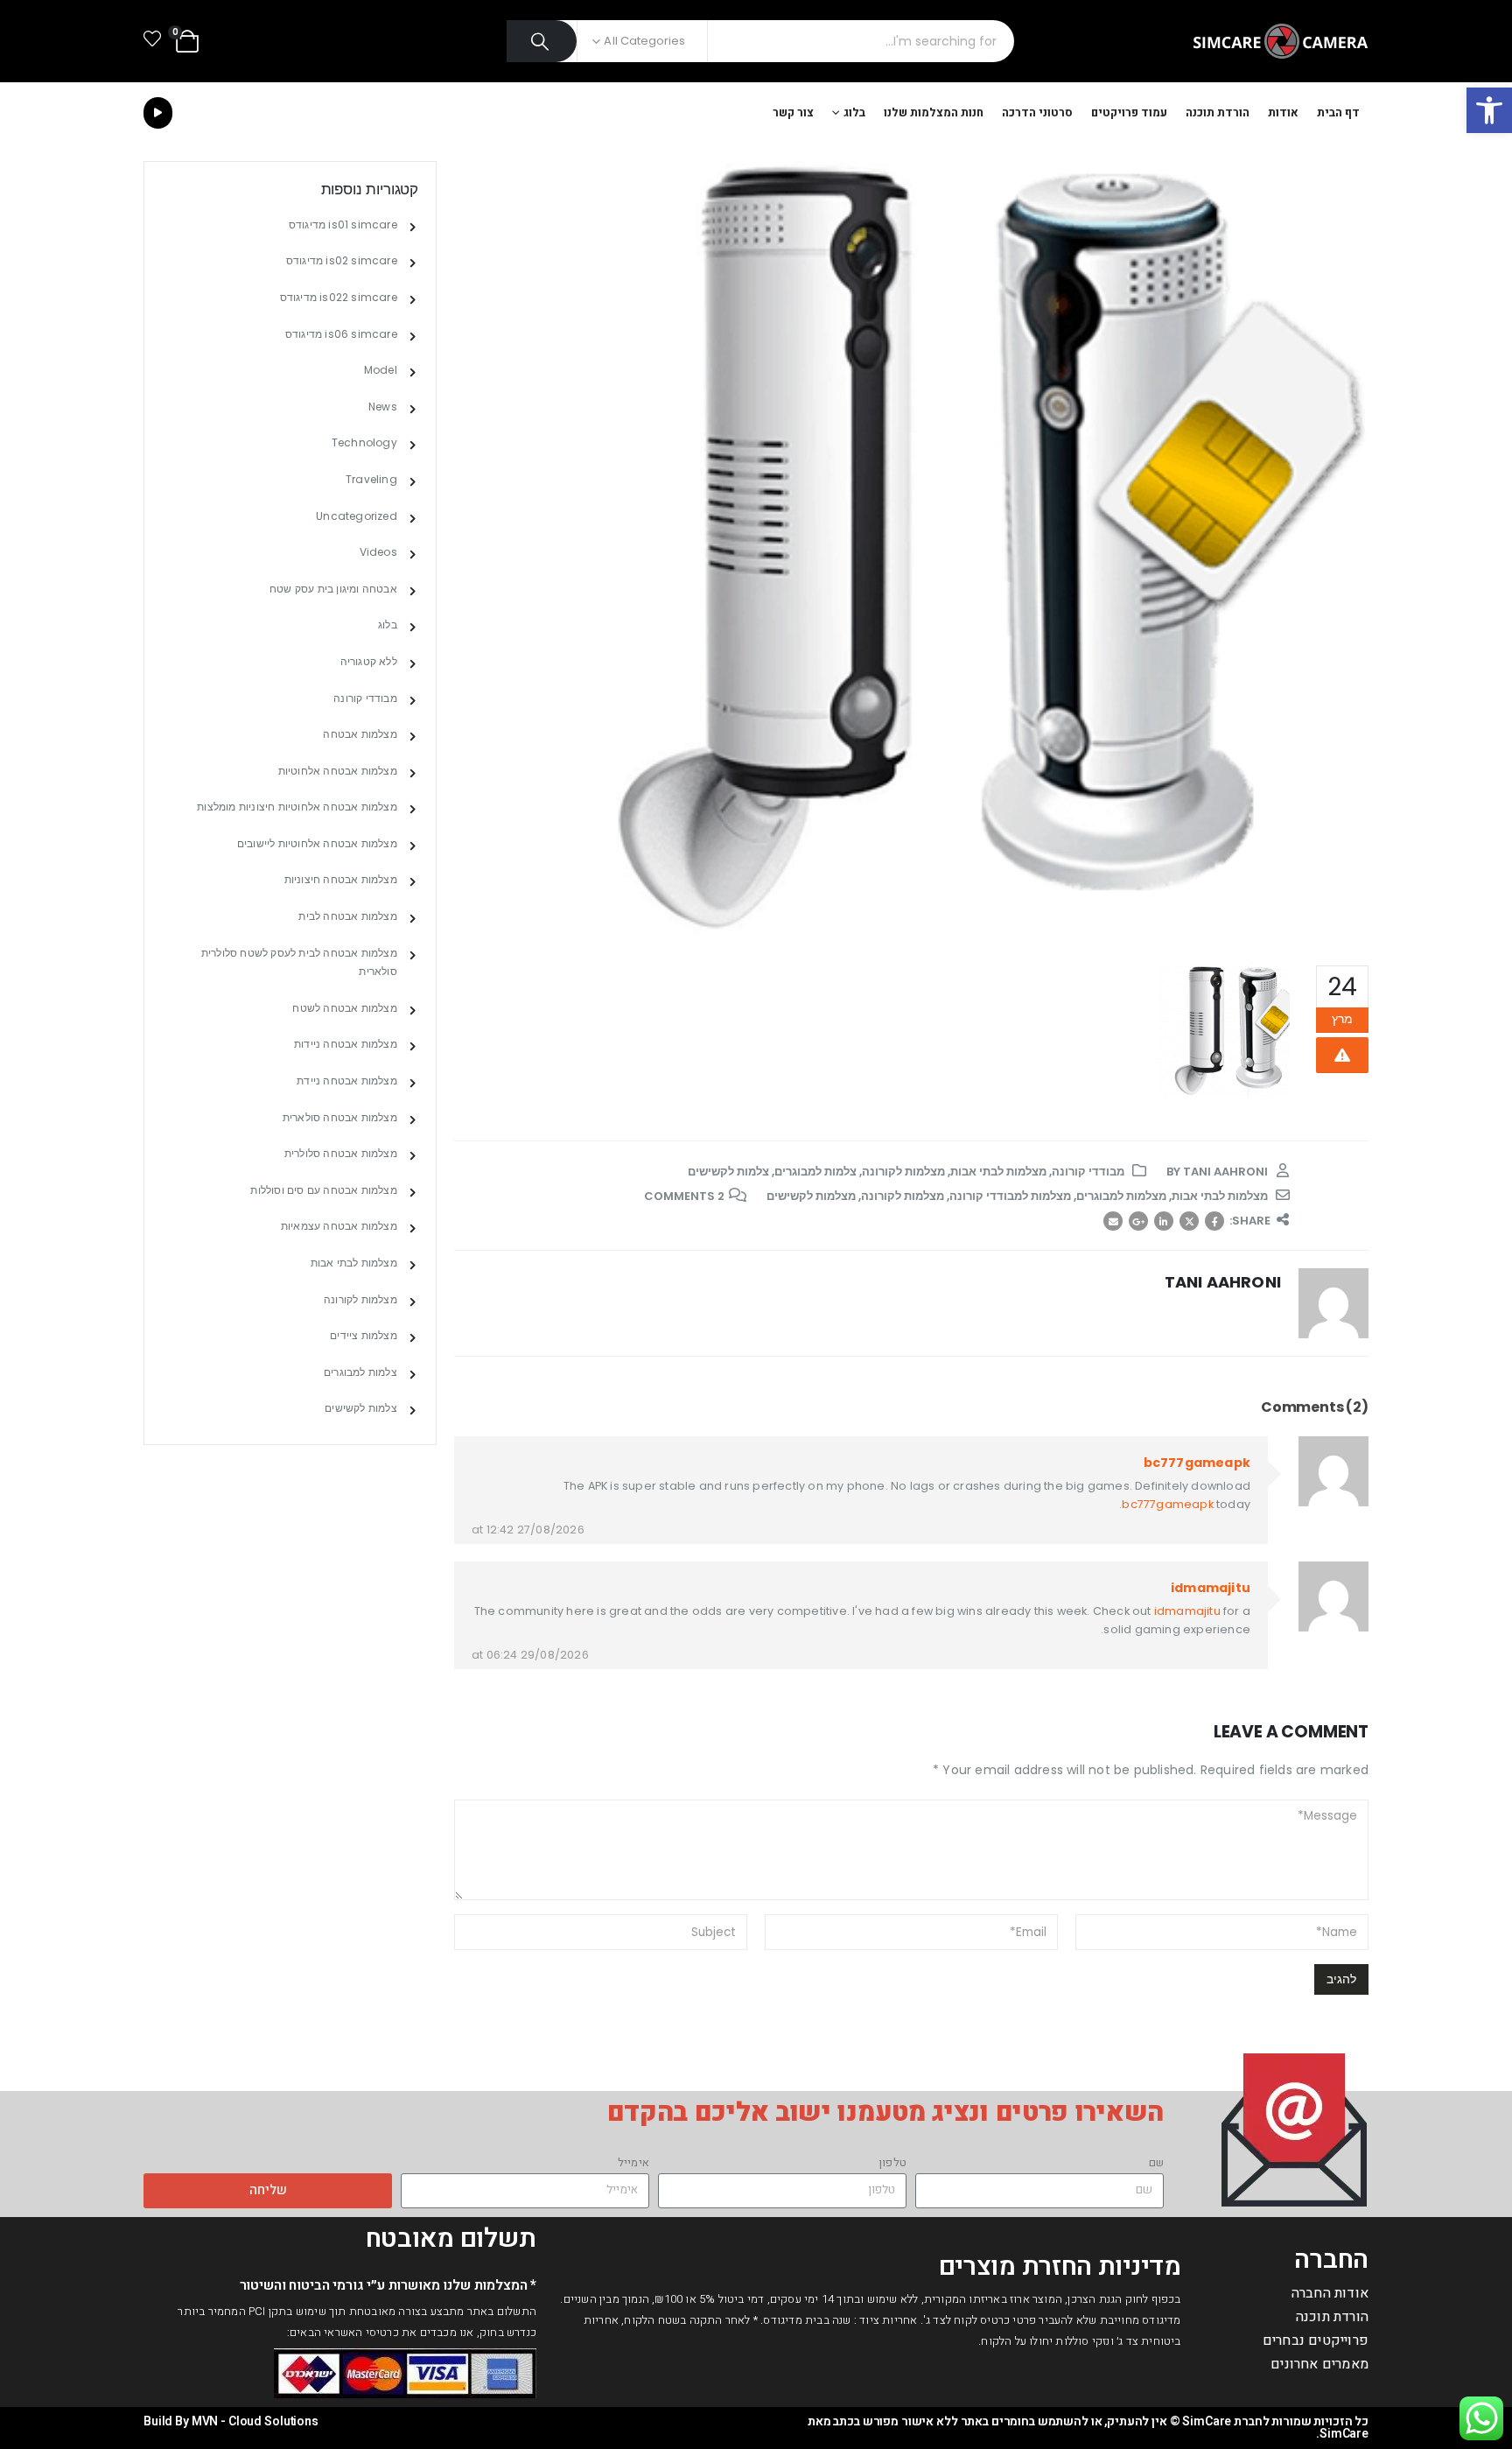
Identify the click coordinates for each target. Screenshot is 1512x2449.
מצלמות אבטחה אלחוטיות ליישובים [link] (317, 843)
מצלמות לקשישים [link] (811, 1196)
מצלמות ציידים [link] (364, 1335)
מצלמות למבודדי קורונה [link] (1010, 1196)
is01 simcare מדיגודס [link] (343, 225)
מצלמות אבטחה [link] (360, 734)
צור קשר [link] (793, 112)
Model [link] (381, 370)
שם (1156, 2162)
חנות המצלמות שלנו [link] (934, 112)
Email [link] (1113, 1221)
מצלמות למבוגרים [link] (1121, 1196)
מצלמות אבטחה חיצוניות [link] (341, 879)
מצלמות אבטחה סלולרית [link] (341, 1153)
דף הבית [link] (1338, 112)
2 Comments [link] (684, 1196)
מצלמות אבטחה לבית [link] (347, 916)
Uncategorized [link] (357, 516)
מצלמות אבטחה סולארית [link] (340, 1117)
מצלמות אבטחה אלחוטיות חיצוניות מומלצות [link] (297, 807)
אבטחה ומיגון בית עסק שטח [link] (333, 589)
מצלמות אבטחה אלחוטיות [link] (338, 771)
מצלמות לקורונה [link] (903, 1172)
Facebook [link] (1214, 1221)
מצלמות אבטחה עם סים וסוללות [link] (323, 1190)
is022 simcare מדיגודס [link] (339, 297)
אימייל (633, 2162)
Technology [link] (364, 442)
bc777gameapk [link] (1197, 1463)
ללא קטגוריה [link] (369, 661)
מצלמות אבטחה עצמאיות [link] (339, 1226)
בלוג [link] (854, 112)
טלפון (892, 2162)
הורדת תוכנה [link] (1218, 112)
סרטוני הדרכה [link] (1037, 112)
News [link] (383, 407)
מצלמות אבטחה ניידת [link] (347, 1081)
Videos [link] (378, 552)
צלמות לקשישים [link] (728, 1172)
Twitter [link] (1189, 1221)
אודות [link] (1283, 112)
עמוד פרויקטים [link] (1129, 112)
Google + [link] (1138, 1221)
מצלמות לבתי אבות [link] (998, 1172)
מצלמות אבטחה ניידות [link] (346, 1044)
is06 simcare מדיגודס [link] (341, 334)
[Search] (542, 41)
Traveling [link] (371, 479)
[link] (1489, 110)
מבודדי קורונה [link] (1088, 1172)
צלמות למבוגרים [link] (815, 1172)
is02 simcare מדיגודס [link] (342, 260)
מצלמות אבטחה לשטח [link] (344, 1008)
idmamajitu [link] (1211, 1588)
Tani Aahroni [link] (1225, 1172)
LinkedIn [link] (1164, 1221)
